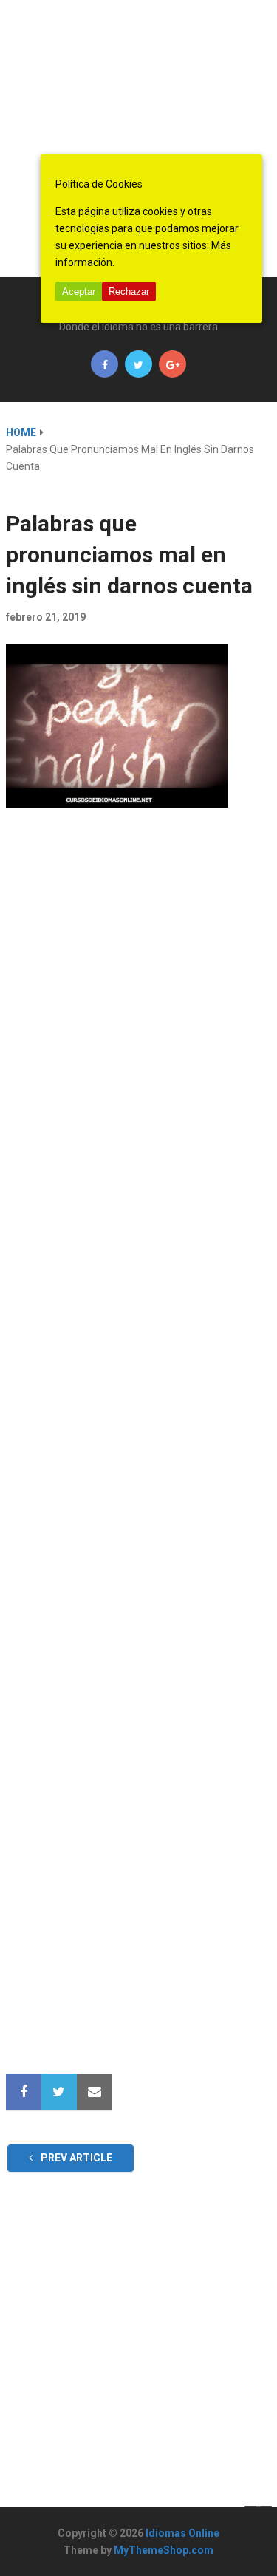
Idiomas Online (182, 2533)
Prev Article (75, 2158)
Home (21, 432)
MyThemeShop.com (164, 2550)
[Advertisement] (138, 139)
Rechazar (129, 292)
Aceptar (79, 292)
